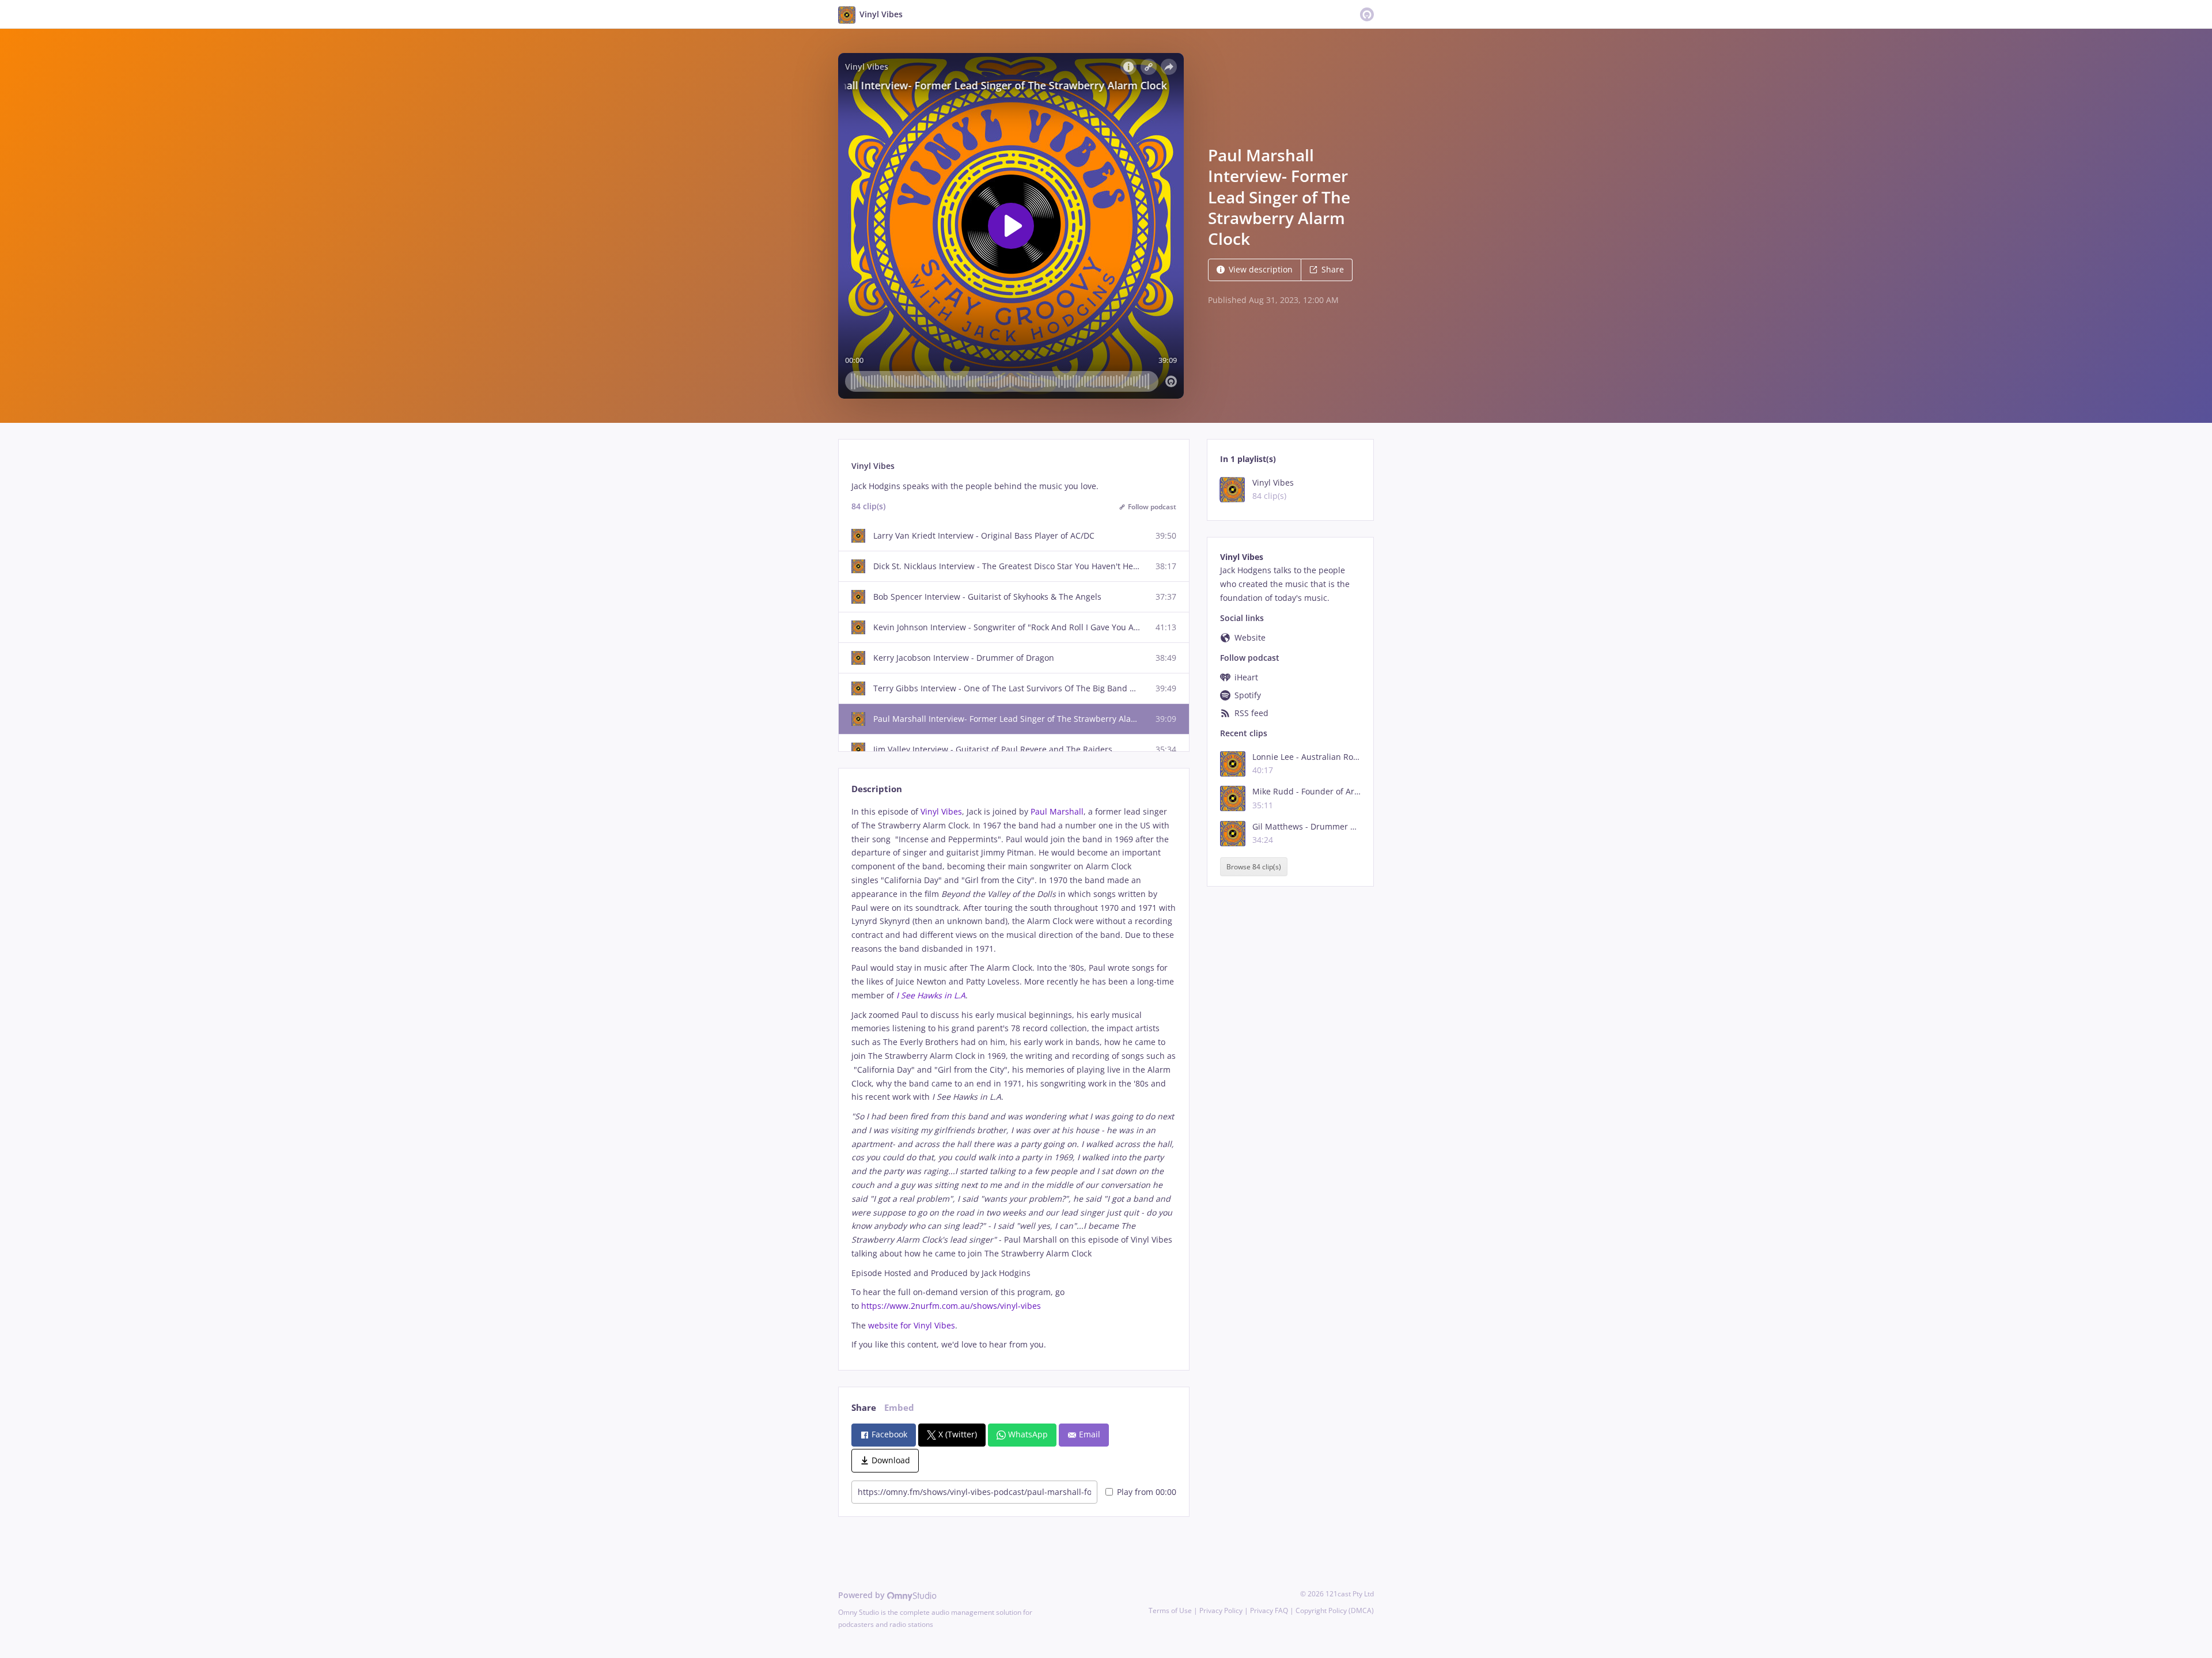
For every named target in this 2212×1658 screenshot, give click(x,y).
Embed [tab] (899, 1408)
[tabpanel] (1014, 1078)
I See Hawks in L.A (931, 995)
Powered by (863, 1595)
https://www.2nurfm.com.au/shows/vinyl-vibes (951, 1306)
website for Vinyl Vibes (912, 1325)
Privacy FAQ (1269, 1610)
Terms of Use (1170, 1610)
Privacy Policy (1221, 1610)
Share (1333, 269)
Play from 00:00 (1147, 1492)
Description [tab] (877, 789)
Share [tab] (864, 1408)
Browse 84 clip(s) (1254, 867)
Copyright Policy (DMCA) (1335, 1610)
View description (1261, 269)
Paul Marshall (1057, 811)
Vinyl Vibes (941, 811)
